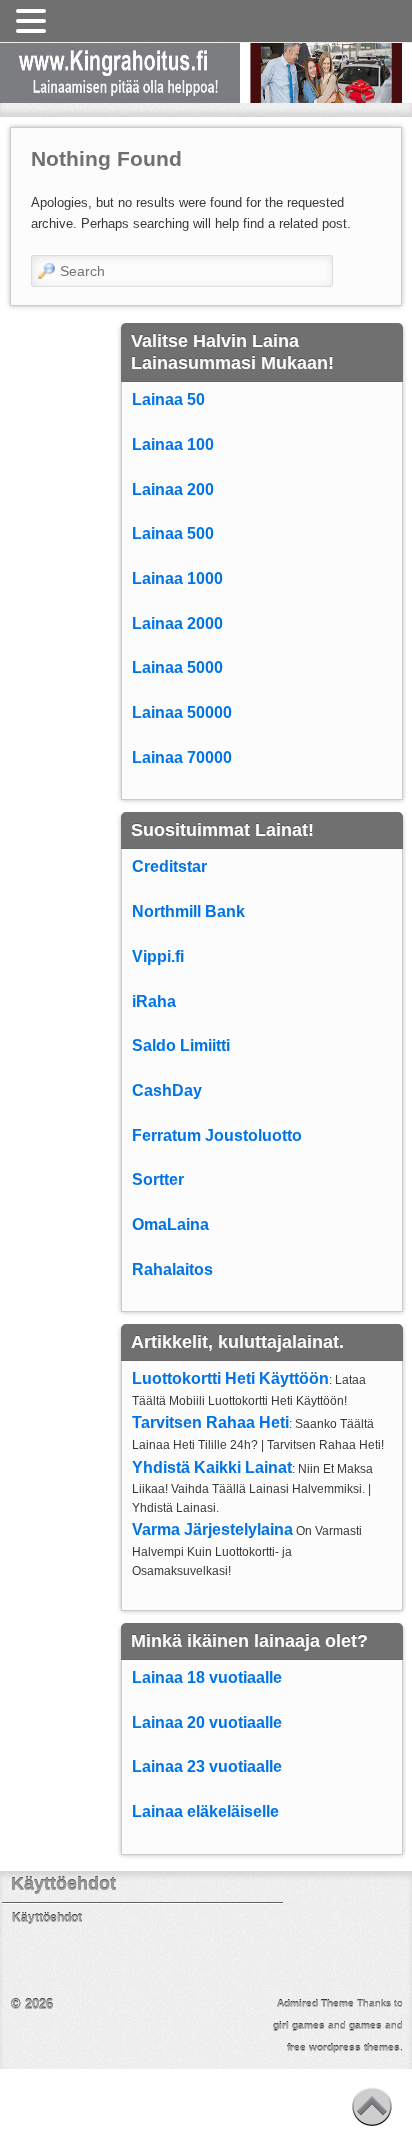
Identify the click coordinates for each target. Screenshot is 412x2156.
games (365, 2025)
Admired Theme (315, 2003)
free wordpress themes (343, 2047)
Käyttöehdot (47, 1918)
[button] (34, 22)
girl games (299, 2025)
